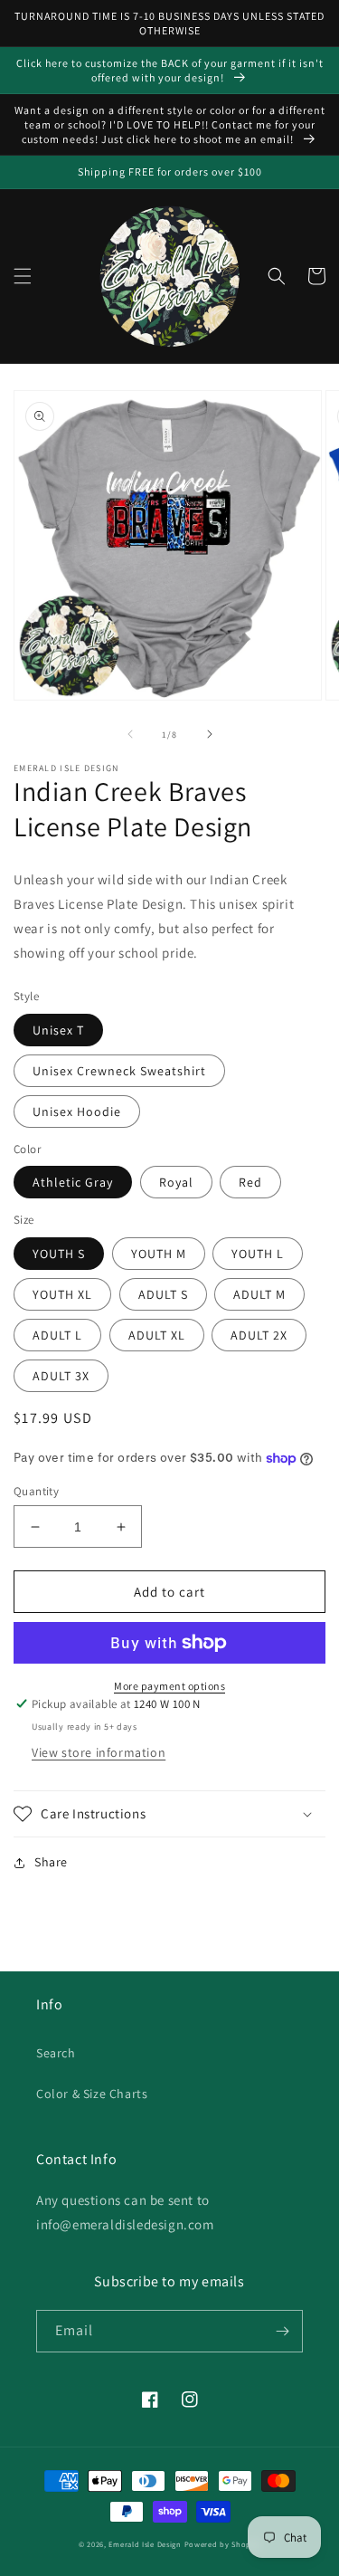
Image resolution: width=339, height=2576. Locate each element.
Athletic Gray (73, 1182)
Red (250, 1182)
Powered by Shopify (223, 2544)
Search (56, 2053)
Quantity (36, 1491)
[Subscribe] (282, 2331)
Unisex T (58, 1030)
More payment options (169, 1686)
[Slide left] (130, 734)
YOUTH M (159, 1254)
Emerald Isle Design (145, 2544)
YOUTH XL (62, 1294)
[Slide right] (210, 734)
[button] (23, 276)
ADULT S (163, 1294)
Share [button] (51, 1862)
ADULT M (259, 1294)
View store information (99, 1752)
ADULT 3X (61, 1376)
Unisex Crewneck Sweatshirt (119, 1071)
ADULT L (57, 1335)
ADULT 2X (259, 1335)
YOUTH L (258, 1254)
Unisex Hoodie (77, 1111)
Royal (176, 1182)
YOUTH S (59, 1254)
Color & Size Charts (92, 2094)
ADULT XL (157, 1335)
